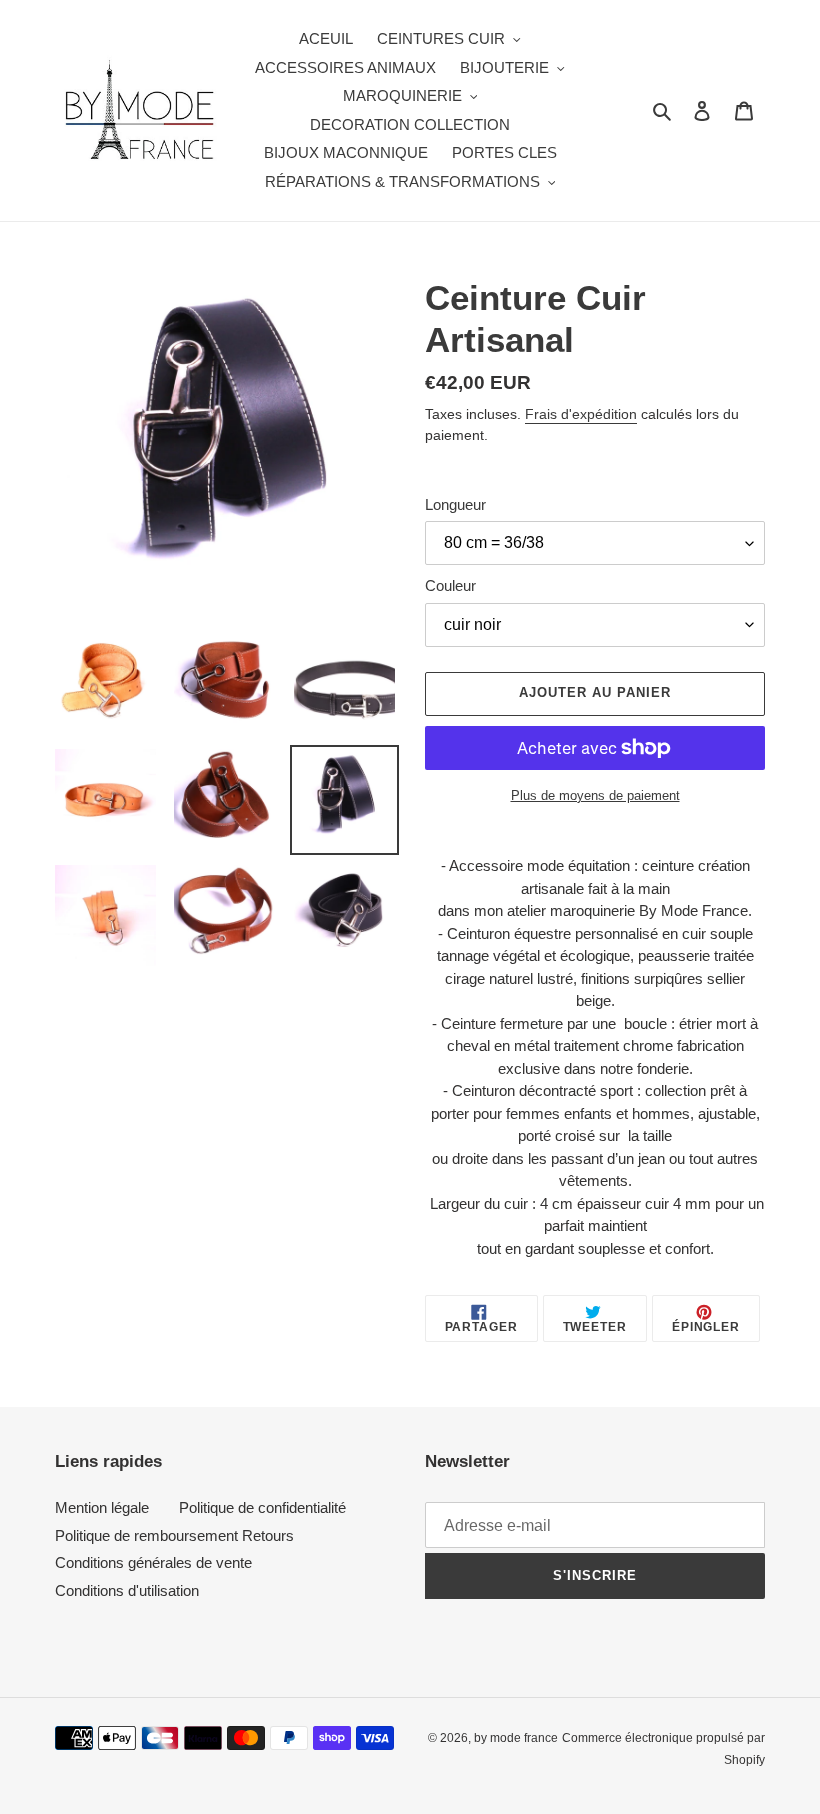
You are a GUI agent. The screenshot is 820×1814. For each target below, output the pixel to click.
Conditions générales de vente (153, 1562)
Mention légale (102, 1507)
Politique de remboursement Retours (174, 1535)
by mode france (516, 1738)
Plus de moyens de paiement (595, 795)
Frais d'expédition (581, 414)
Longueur (455, 504)
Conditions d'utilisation (127, 1590)
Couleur (450, 585)
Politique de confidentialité (262, 1507)
